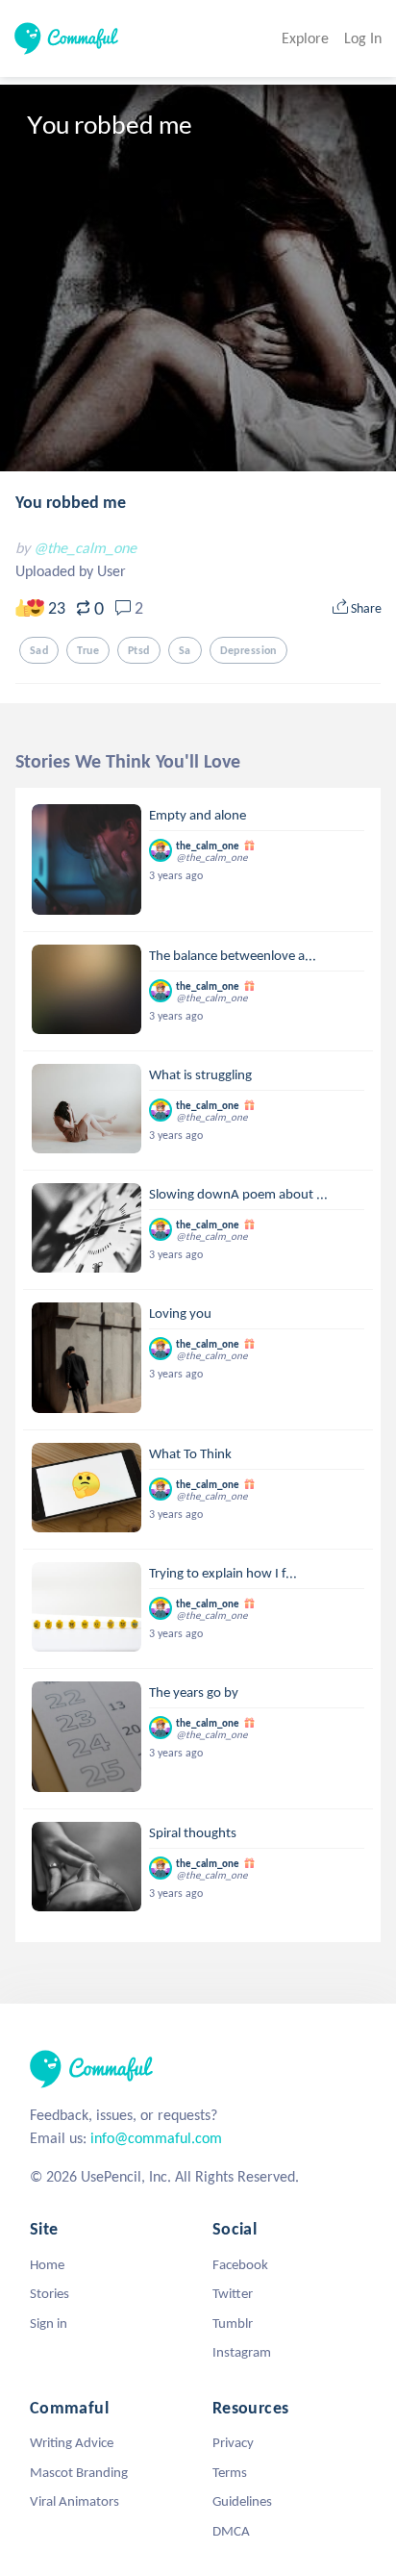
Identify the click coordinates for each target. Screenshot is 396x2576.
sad (39, 650)
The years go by (194, 1692)
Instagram (242, 2352)
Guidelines (242, 2501)
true (88, 650)
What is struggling (200, 1074)
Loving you (180, 1313)
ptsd (139, 650)
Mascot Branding (79, 2472)
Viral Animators (74, 2501)
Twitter (233, 2293)
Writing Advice (72, 2442)
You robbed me (71, 502)
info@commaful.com (156, 2138)
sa (185, 650)
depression (248, 650)
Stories (49, 2293)
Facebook (240, 2264)
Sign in (49, 2323)
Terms (230, 2472)
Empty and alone (198, 815)
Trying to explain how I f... (223, 1573)
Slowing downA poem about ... (238, 1194)
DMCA (231, 2531)
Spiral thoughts (193, 1832)
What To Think (190, 1453)
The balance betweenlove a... (233, 955)
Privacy (233, 2442)
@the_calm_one (85, 548)
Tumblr (233, 2323)
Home (47, 2264)
